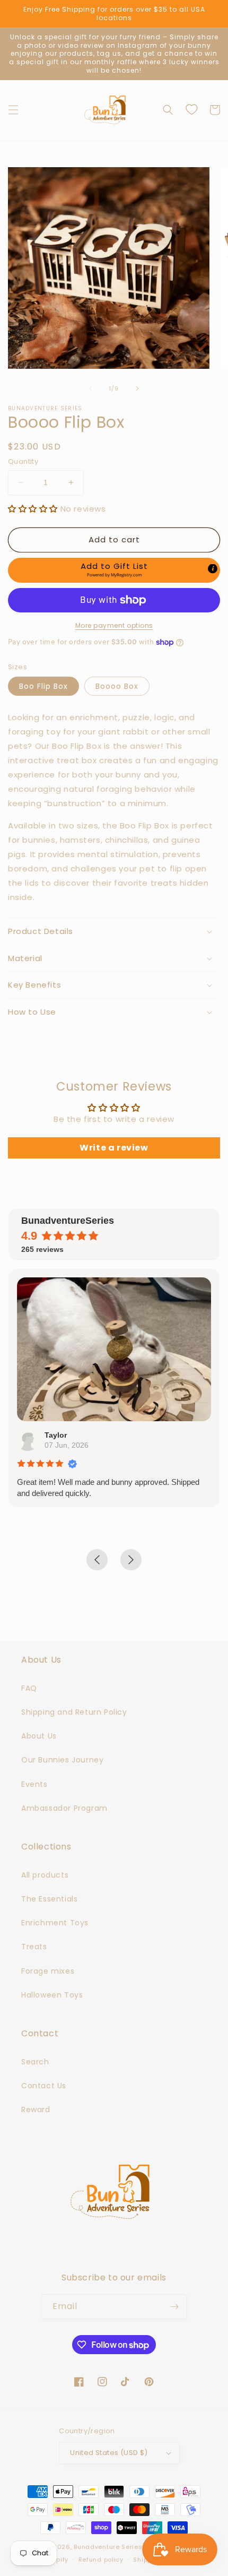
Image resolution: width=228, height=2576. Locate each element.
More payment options (114, 625)
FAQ (29, 1688)
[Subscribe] (174, 2307)
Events (34, 1784)
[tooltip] (213, 568)
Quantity (23, 461)
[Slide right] (137, 388)
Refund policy (101, 2560)
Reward (36, 2110)
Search (35, 2062)
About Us (39, 1736)
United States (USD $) (109, 2453)
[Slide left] (91, 388)
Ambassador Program (64, 1808)
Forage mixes (48, 1971)
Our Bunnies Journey (62, 1760)
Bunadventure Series (108, 2547)
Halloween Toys (52, 1995)
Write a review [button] (114, 1148)
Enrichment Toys (55, 1923)
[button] (13, 110)
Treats (34, 1947)
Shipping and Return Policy (74, 1712)
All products (45, 1875)
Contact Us (44, 2086)
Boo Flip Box (43, 686)
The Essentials (49, 1899)
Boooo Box (117, 686)
